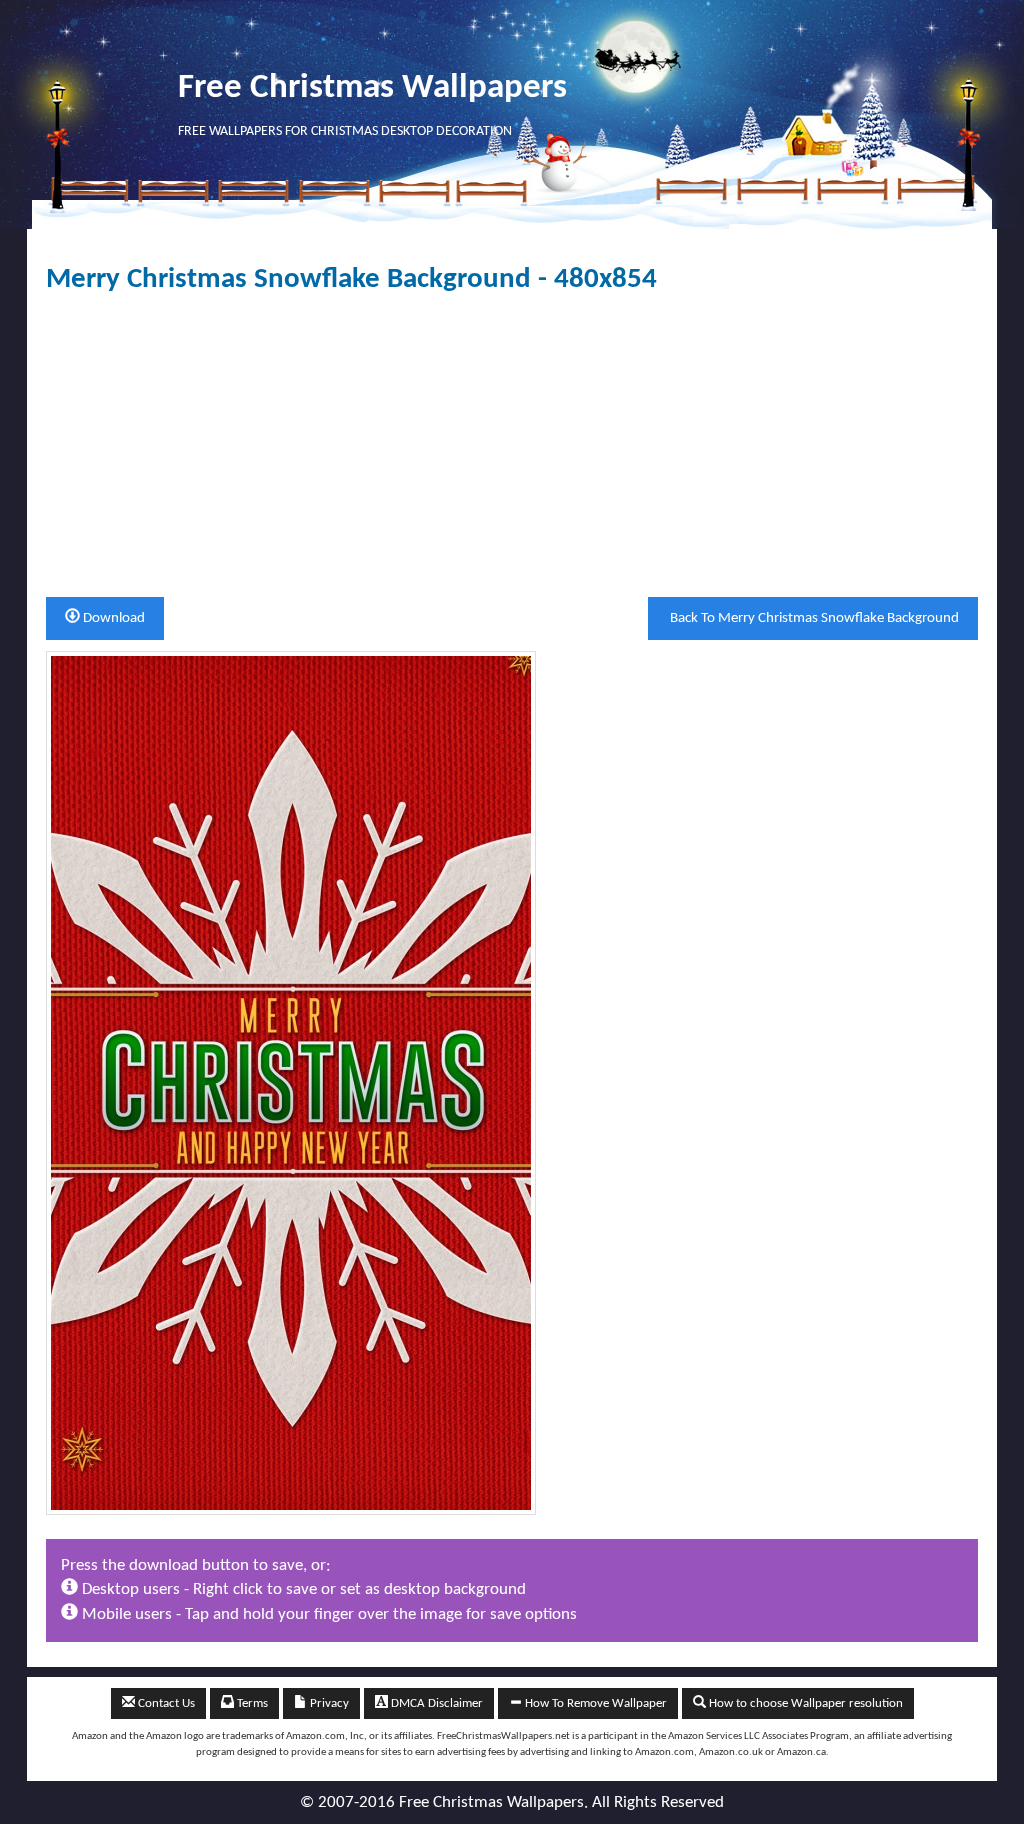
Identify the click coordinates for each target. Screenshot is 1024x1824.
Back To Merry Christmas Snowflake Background (813, 618)
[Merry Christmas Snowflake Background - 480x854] (291, 1082)
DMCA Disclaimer (435, 1703)
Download (112, 618)
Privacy (328, 1703)
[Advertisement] (512, 446)
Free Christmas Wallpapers (372, 88)
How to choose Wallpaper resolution (804, 1703)
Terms (251, 1703)
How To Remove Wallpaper (594, 1703)
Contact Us (165, 1703)
